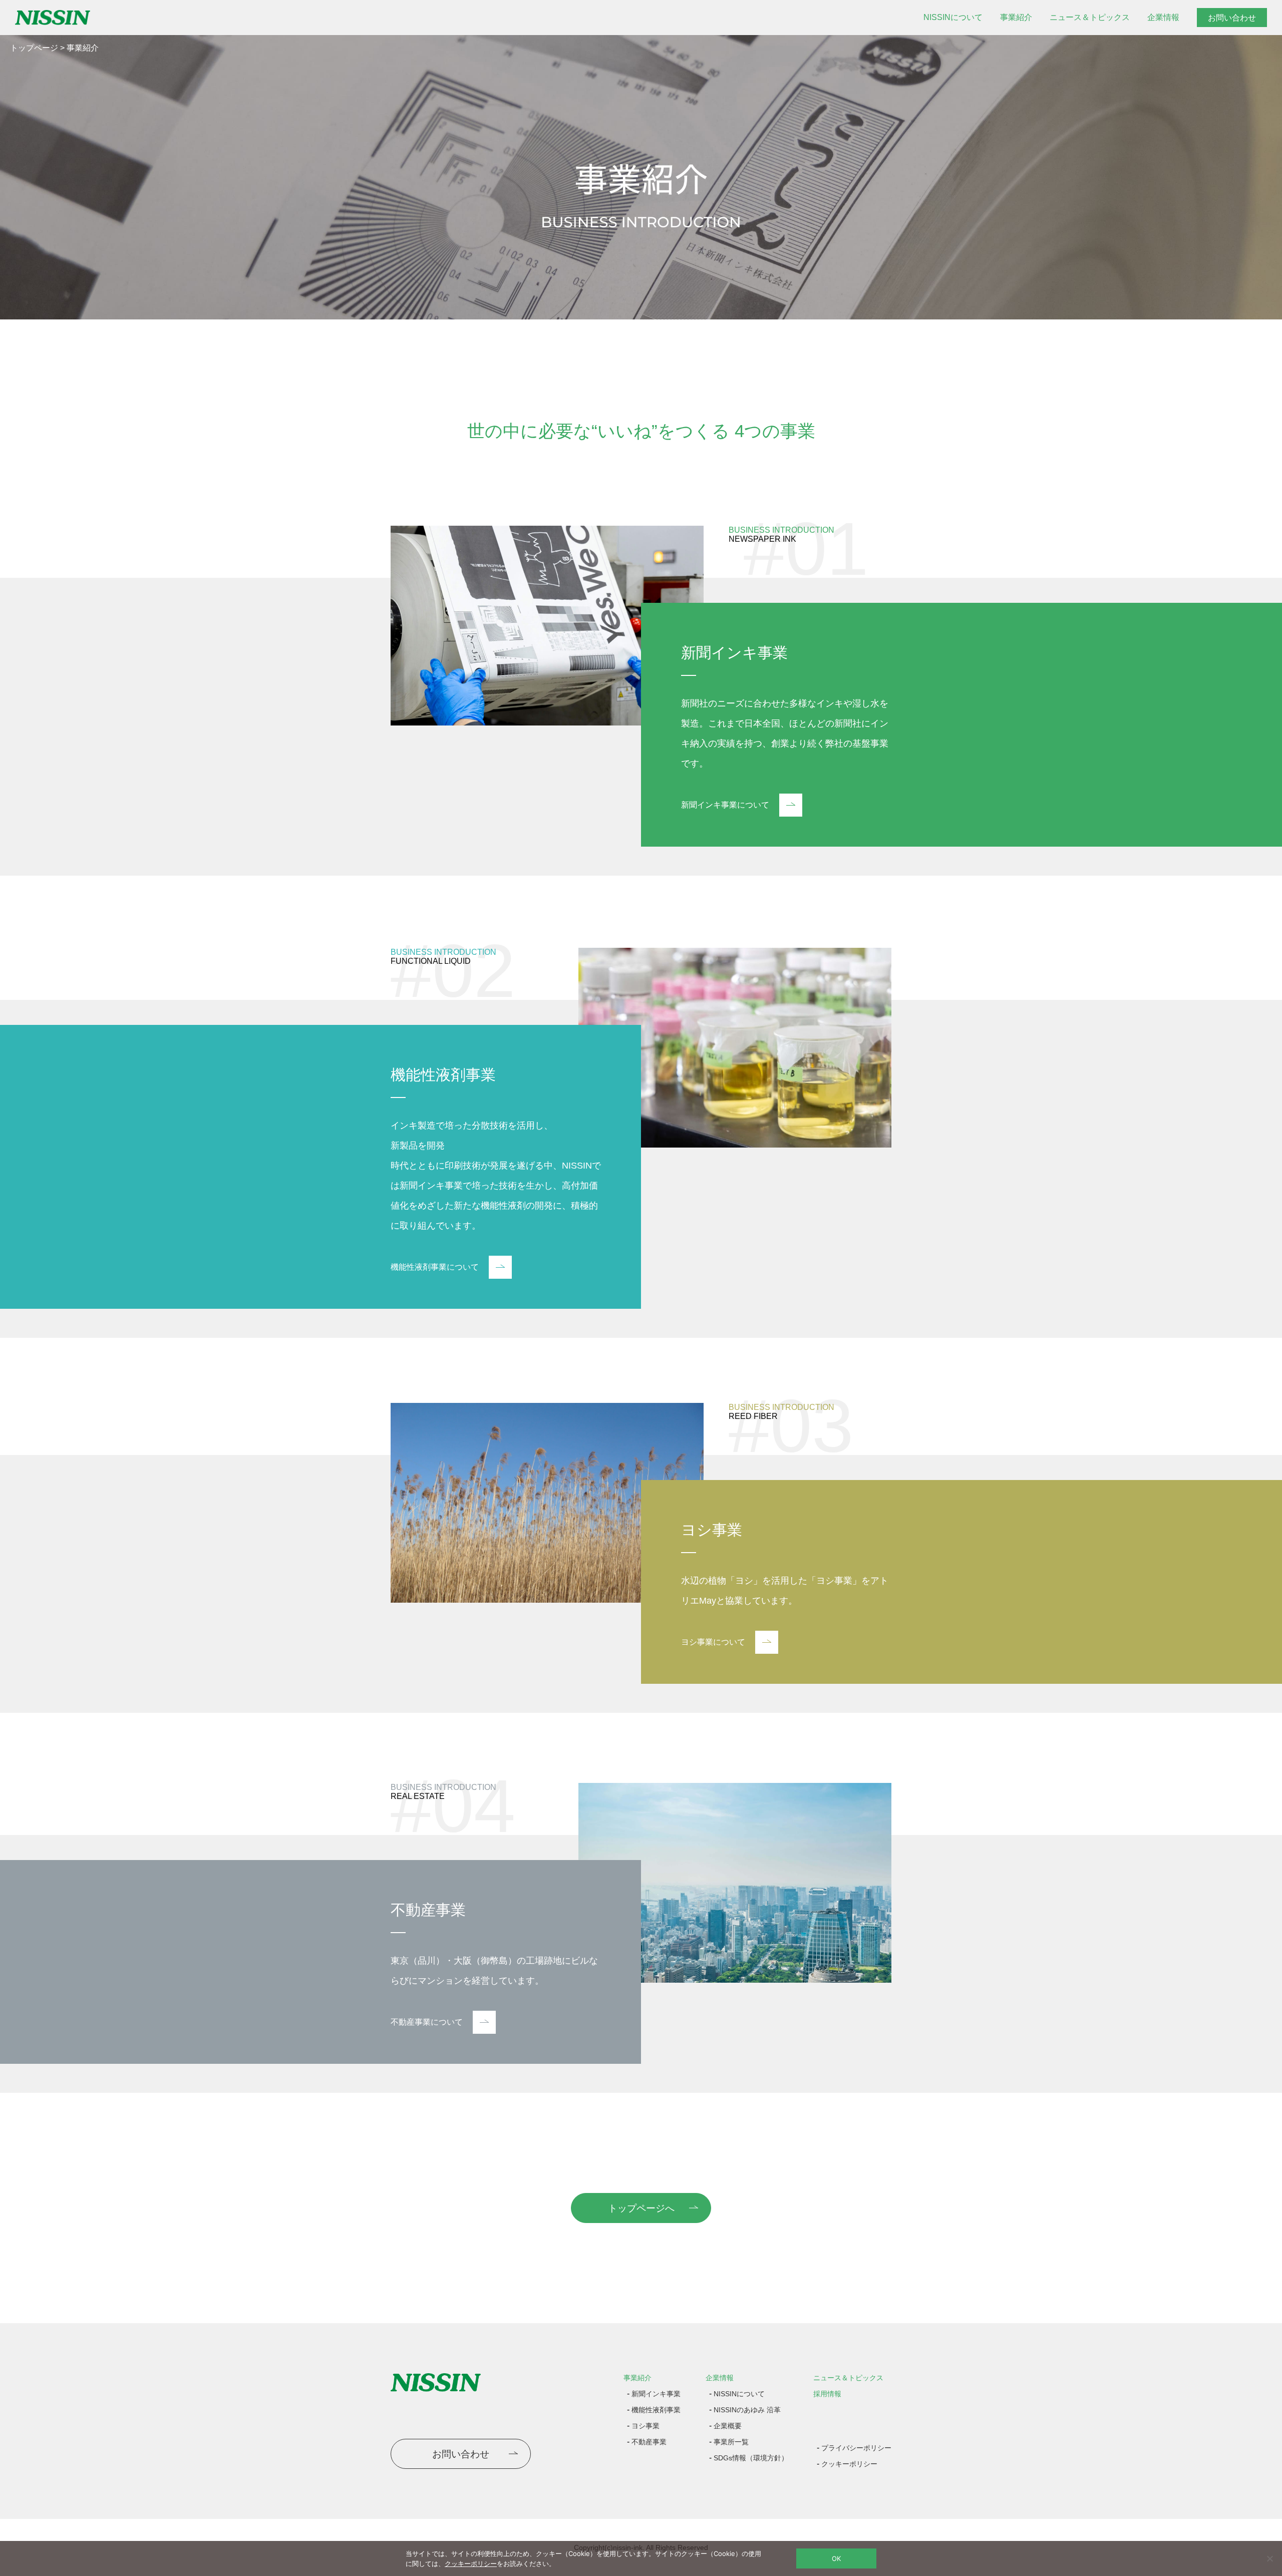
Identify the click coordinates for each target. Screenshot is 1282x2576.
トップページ (34, 48)
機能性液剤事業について (435, 1267)
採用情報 (827, 2394)
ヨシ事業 (646, 2426)
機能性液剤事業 (656, 2410)
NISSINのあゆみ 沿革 (747, 2410)
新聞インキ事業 (656, 2394)
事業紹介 (1016, 17)
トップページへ (641, 2208)
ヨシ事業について (713, 1642)
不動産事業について (427, 2022)
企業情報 (1163, 17)
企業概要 (728, 2426)
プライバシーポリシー (856, 2448)
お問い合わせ (1232, 18)
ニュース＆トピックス (1090, 17)
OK (836, 2558)
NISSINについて (953, 17)
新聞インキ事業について (725, 805)
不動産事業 (649, 2442)
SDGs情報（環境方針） (751, 2458)
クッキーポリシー (849, 2464)
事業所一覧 (731, 2442)
